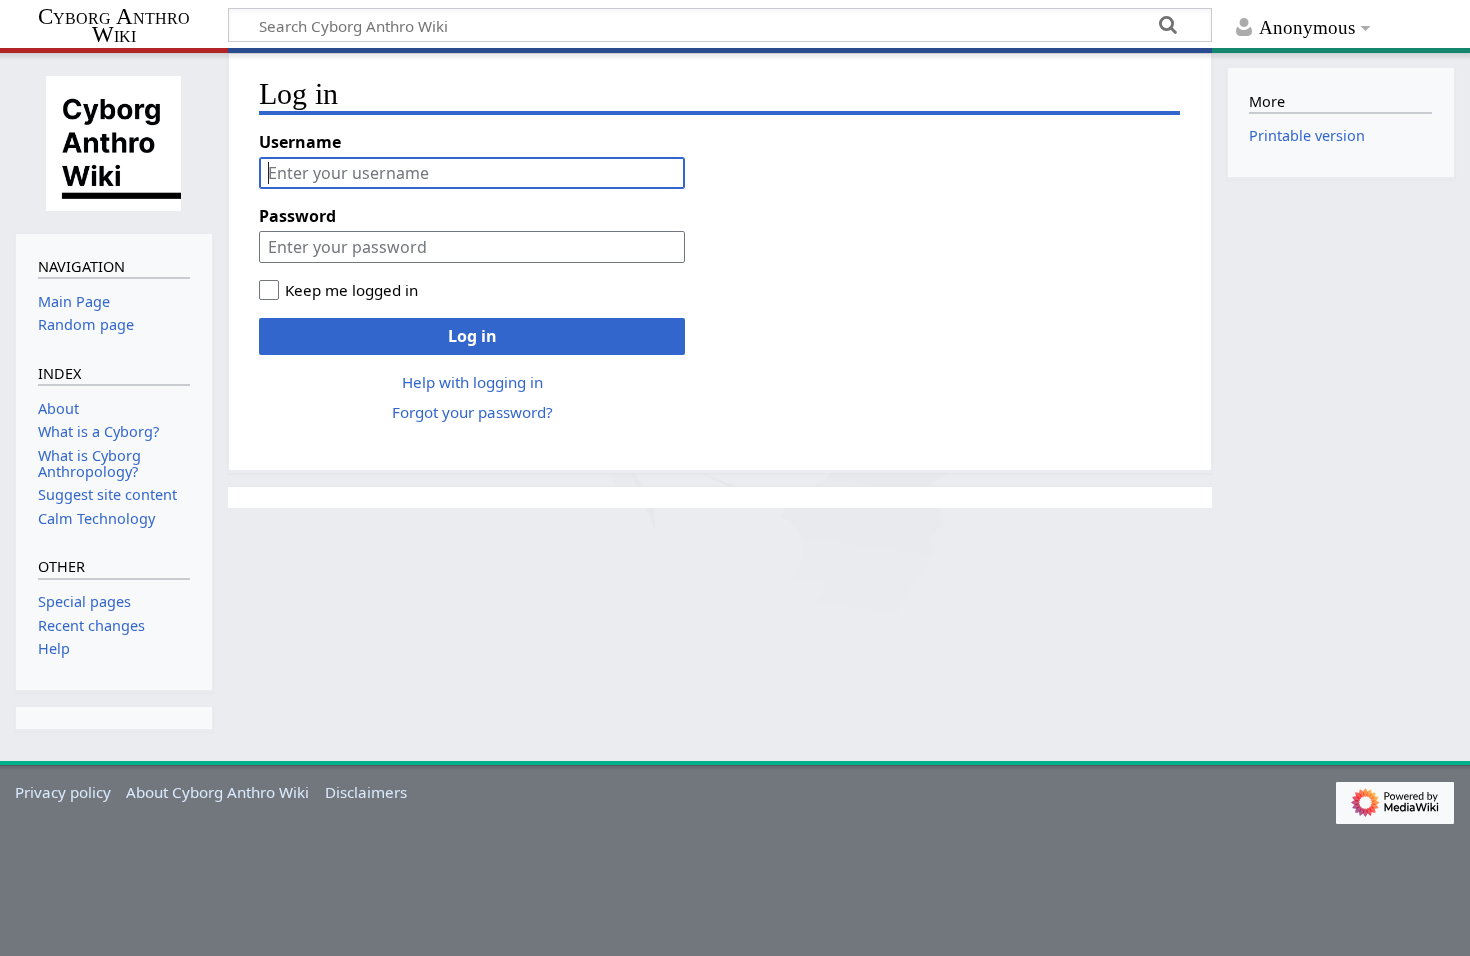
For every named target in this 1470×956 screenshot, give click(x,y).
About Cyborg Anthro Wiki (217, 792)
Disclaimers (366, 792)
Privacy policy (63, 792)
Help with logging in (472, 382)
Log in (472, 336)
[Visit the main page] (114, 141)
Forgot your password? (472, 412)
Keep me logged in (351, 290)
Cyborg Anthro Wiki (114, 26)
